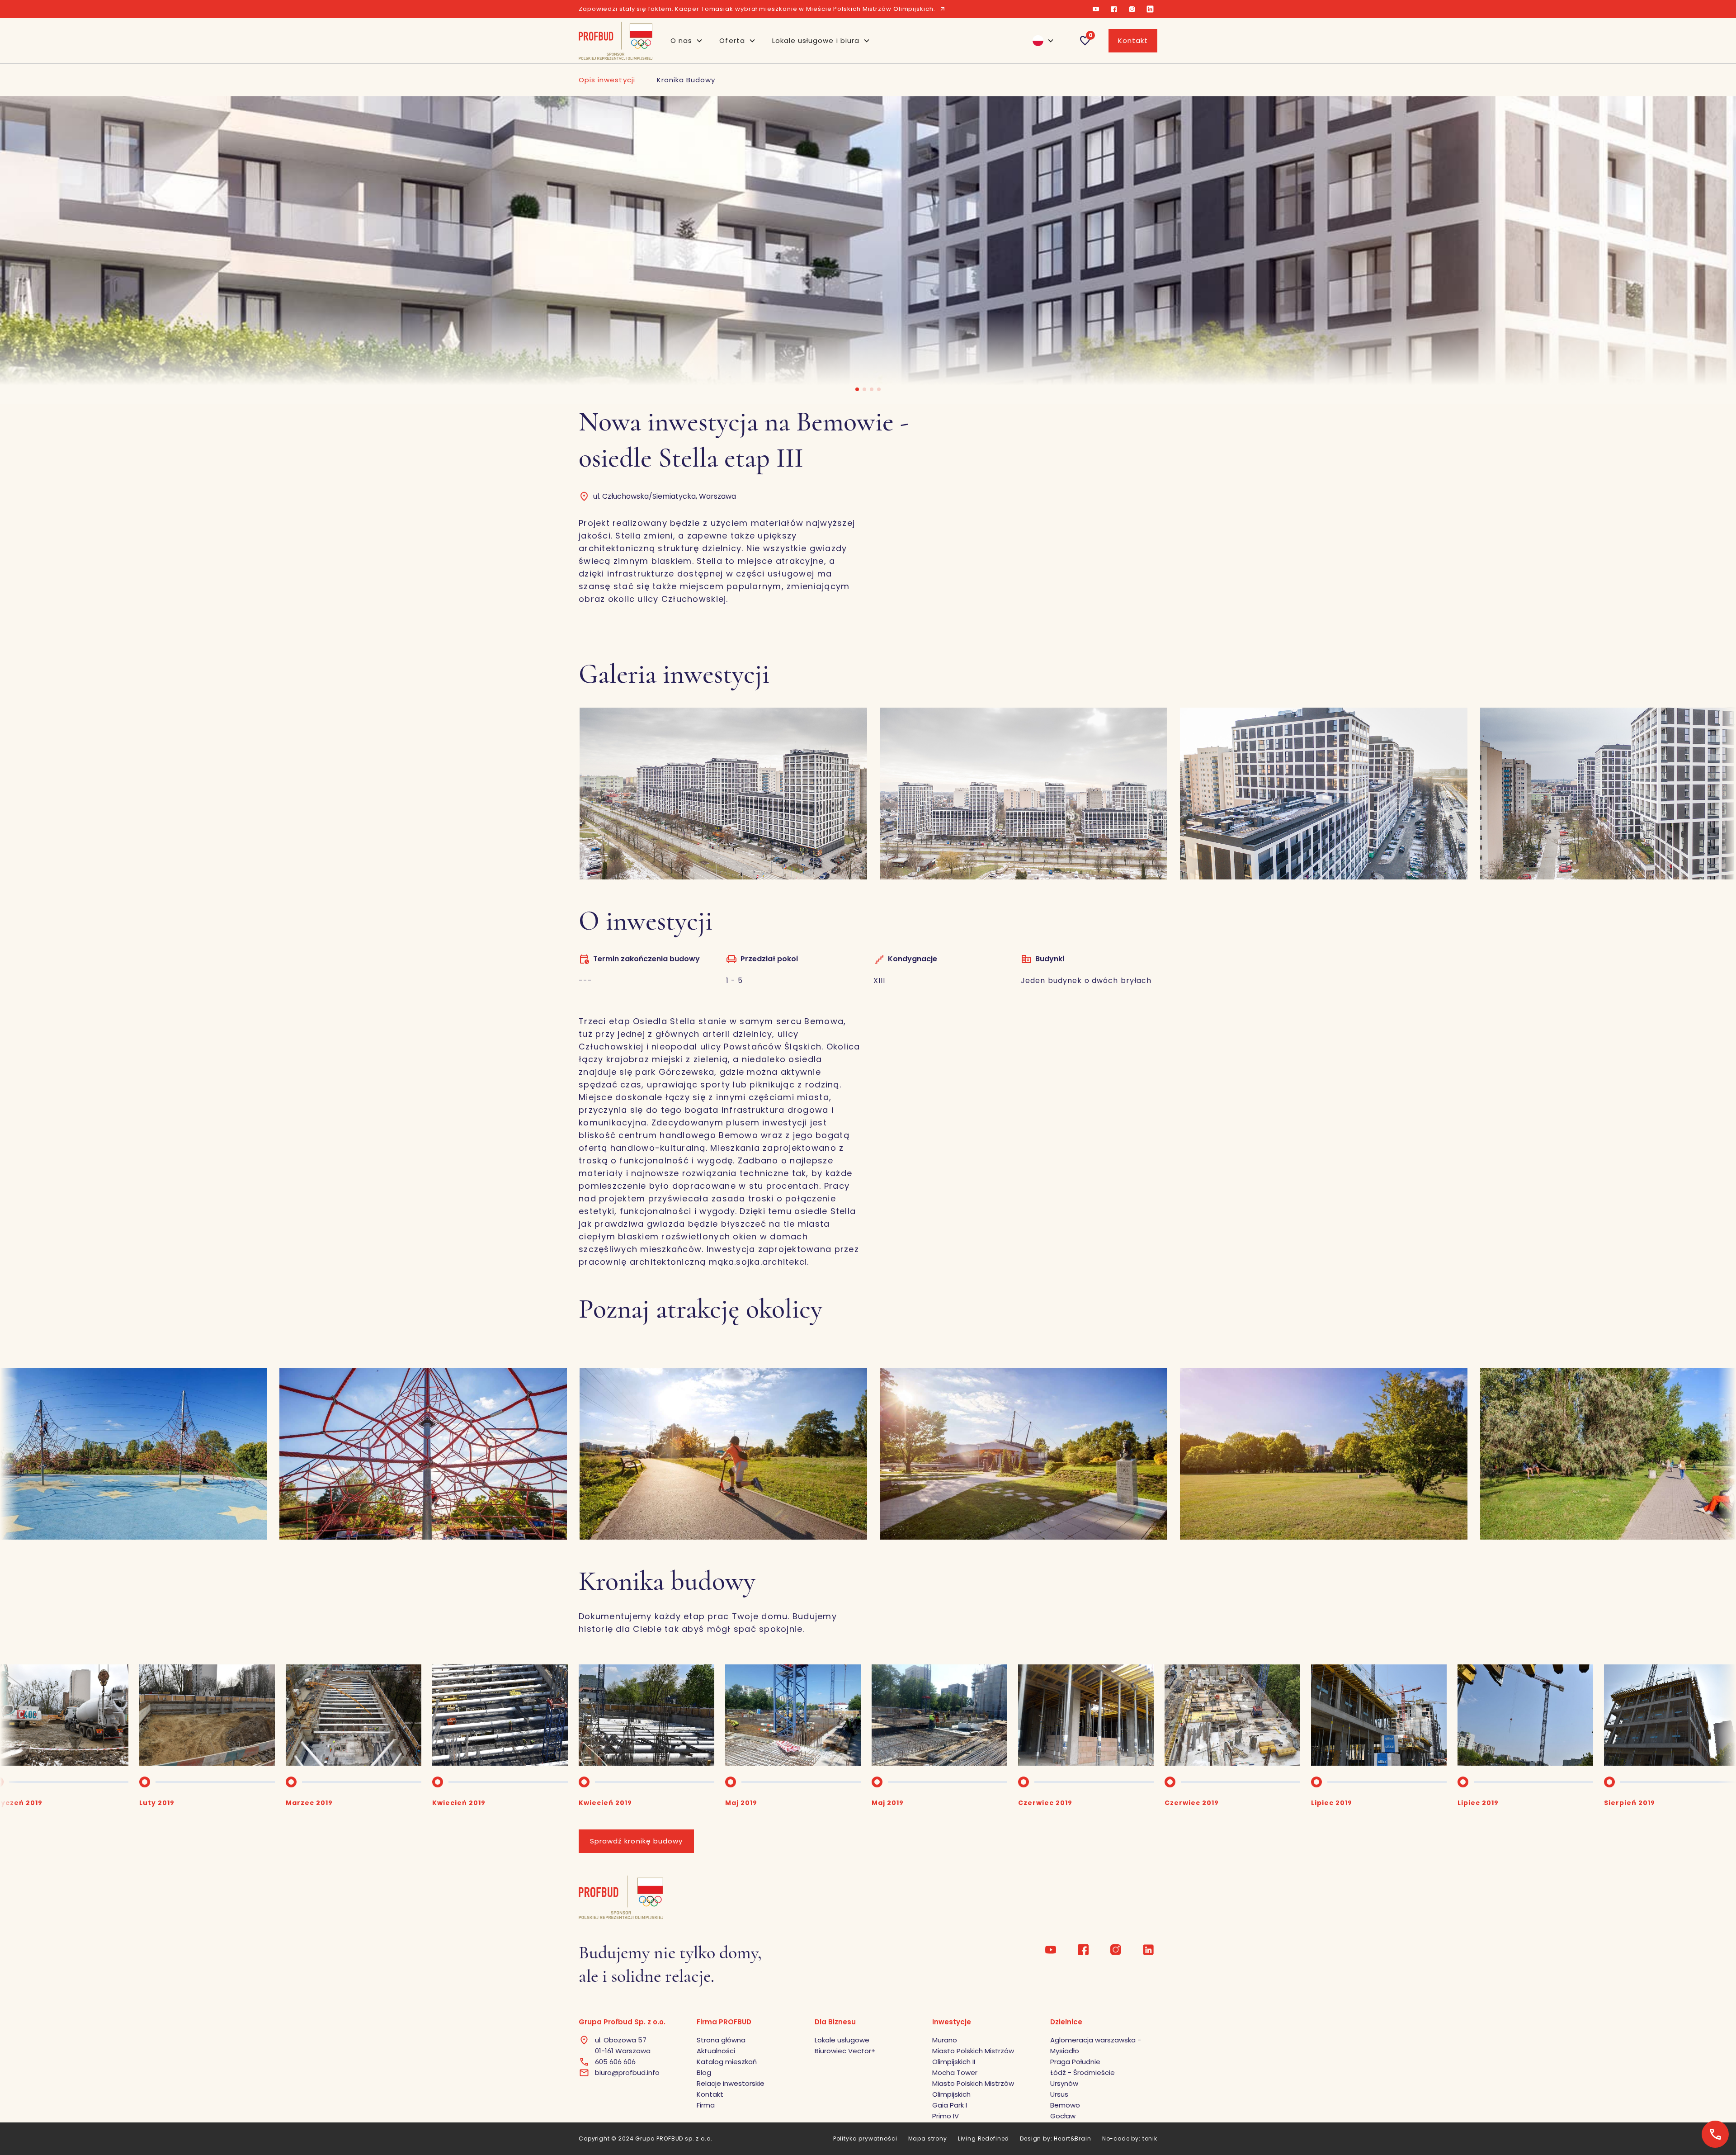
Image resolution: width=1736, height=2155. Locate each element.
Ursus (1059, 2094)
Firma (706, 2105)
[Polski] (1039, 41)
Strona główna (721, 2040)
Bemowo (1065, 2105)
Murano (945, 2040)
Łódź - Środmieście (1083, 2072)
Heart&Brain (1072, 2138)
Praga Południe (1075, 2062)
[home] (616, 41)
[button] (687, 41)
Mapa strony (928, 2138)
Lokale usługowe (842, 2040)
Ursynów (1064, 2083)
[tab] (607, 80)
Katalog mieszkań (727, 2062)
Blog (704, 2072)
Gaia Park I (950, 2105)
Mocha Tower (955, 2072)
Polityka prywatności (865, 2138)
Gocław (1063, 2116)
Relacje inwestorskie (731, 2083)
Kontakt (1133, 40)
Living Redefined (984, 2138)
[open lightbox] (423, 794)
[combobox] (1039, 41)
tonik (1150, 2138)
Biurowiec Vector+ (845, 2051)
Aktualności (716, 2051)
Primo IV (946, 2116)
